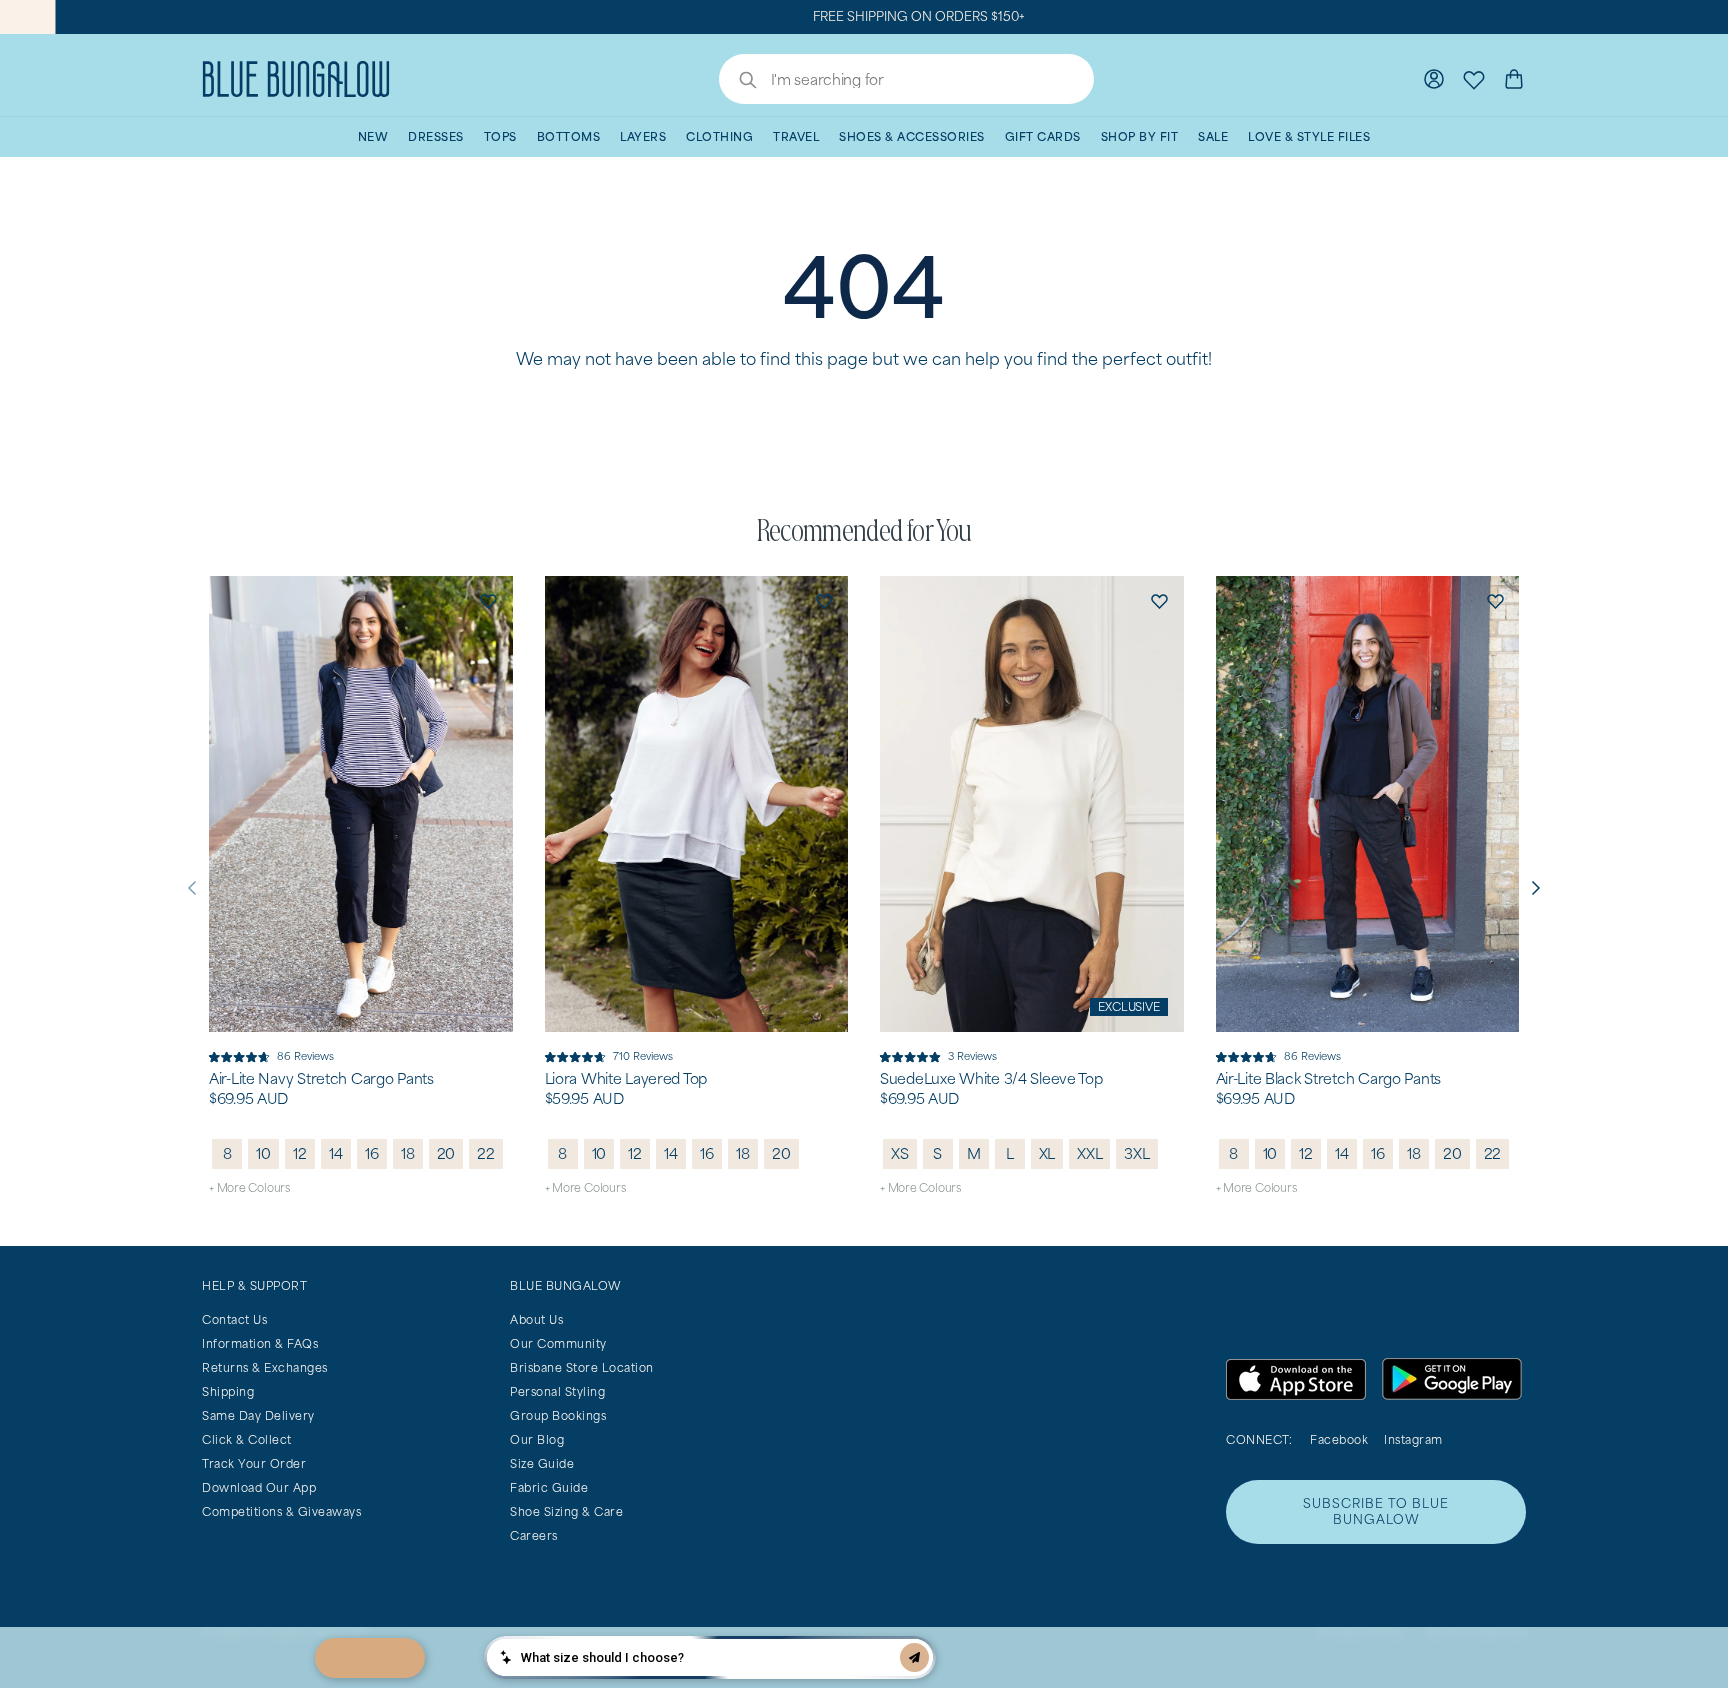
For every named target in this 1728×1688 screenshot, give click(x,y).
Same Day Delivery (258, 1415)
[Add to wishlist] (489, 600)
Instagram (1413, 1439)
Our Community (558, 1343)
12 (300, 1153)
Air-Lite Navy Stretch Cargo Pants (321, 1079)
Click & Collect (247, 1439)
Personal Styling (557, 1391)
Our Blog (537, 1439)
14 (336, 1153)
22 (486, 1153)
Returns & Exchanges (265, 1367)
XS (900, 1153)
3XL (1136, 1153)
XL (1047, 1153)
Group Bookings (558, 1415)
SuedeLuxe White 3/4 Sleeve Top (991, 1079)
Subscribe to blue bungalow (1376, 1511)
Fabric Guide (549, 1487)
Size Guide (542, 1463)
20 (446, 1153)
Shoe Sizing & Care (566, 1511)
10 (263, 1153)
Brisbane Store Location (582, 1367)
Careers (534, 1535)
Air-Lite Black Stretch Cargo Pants (1328, 1079)
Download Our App (259, 1487)
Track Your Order (254, 1463)
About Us (536, 1319)
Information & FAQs (260, 1343)
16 (372, 1153)
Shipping (228, 1391)
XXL (1089, 1153)
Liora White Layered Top (626, 1079)
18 (408, 1153)
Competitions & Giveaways (281, 1511)
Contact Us (234, 1319)
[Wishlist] (1474, 79)
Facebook (1339, 1439)
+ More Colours (249, 1187)
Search (738, 82)
